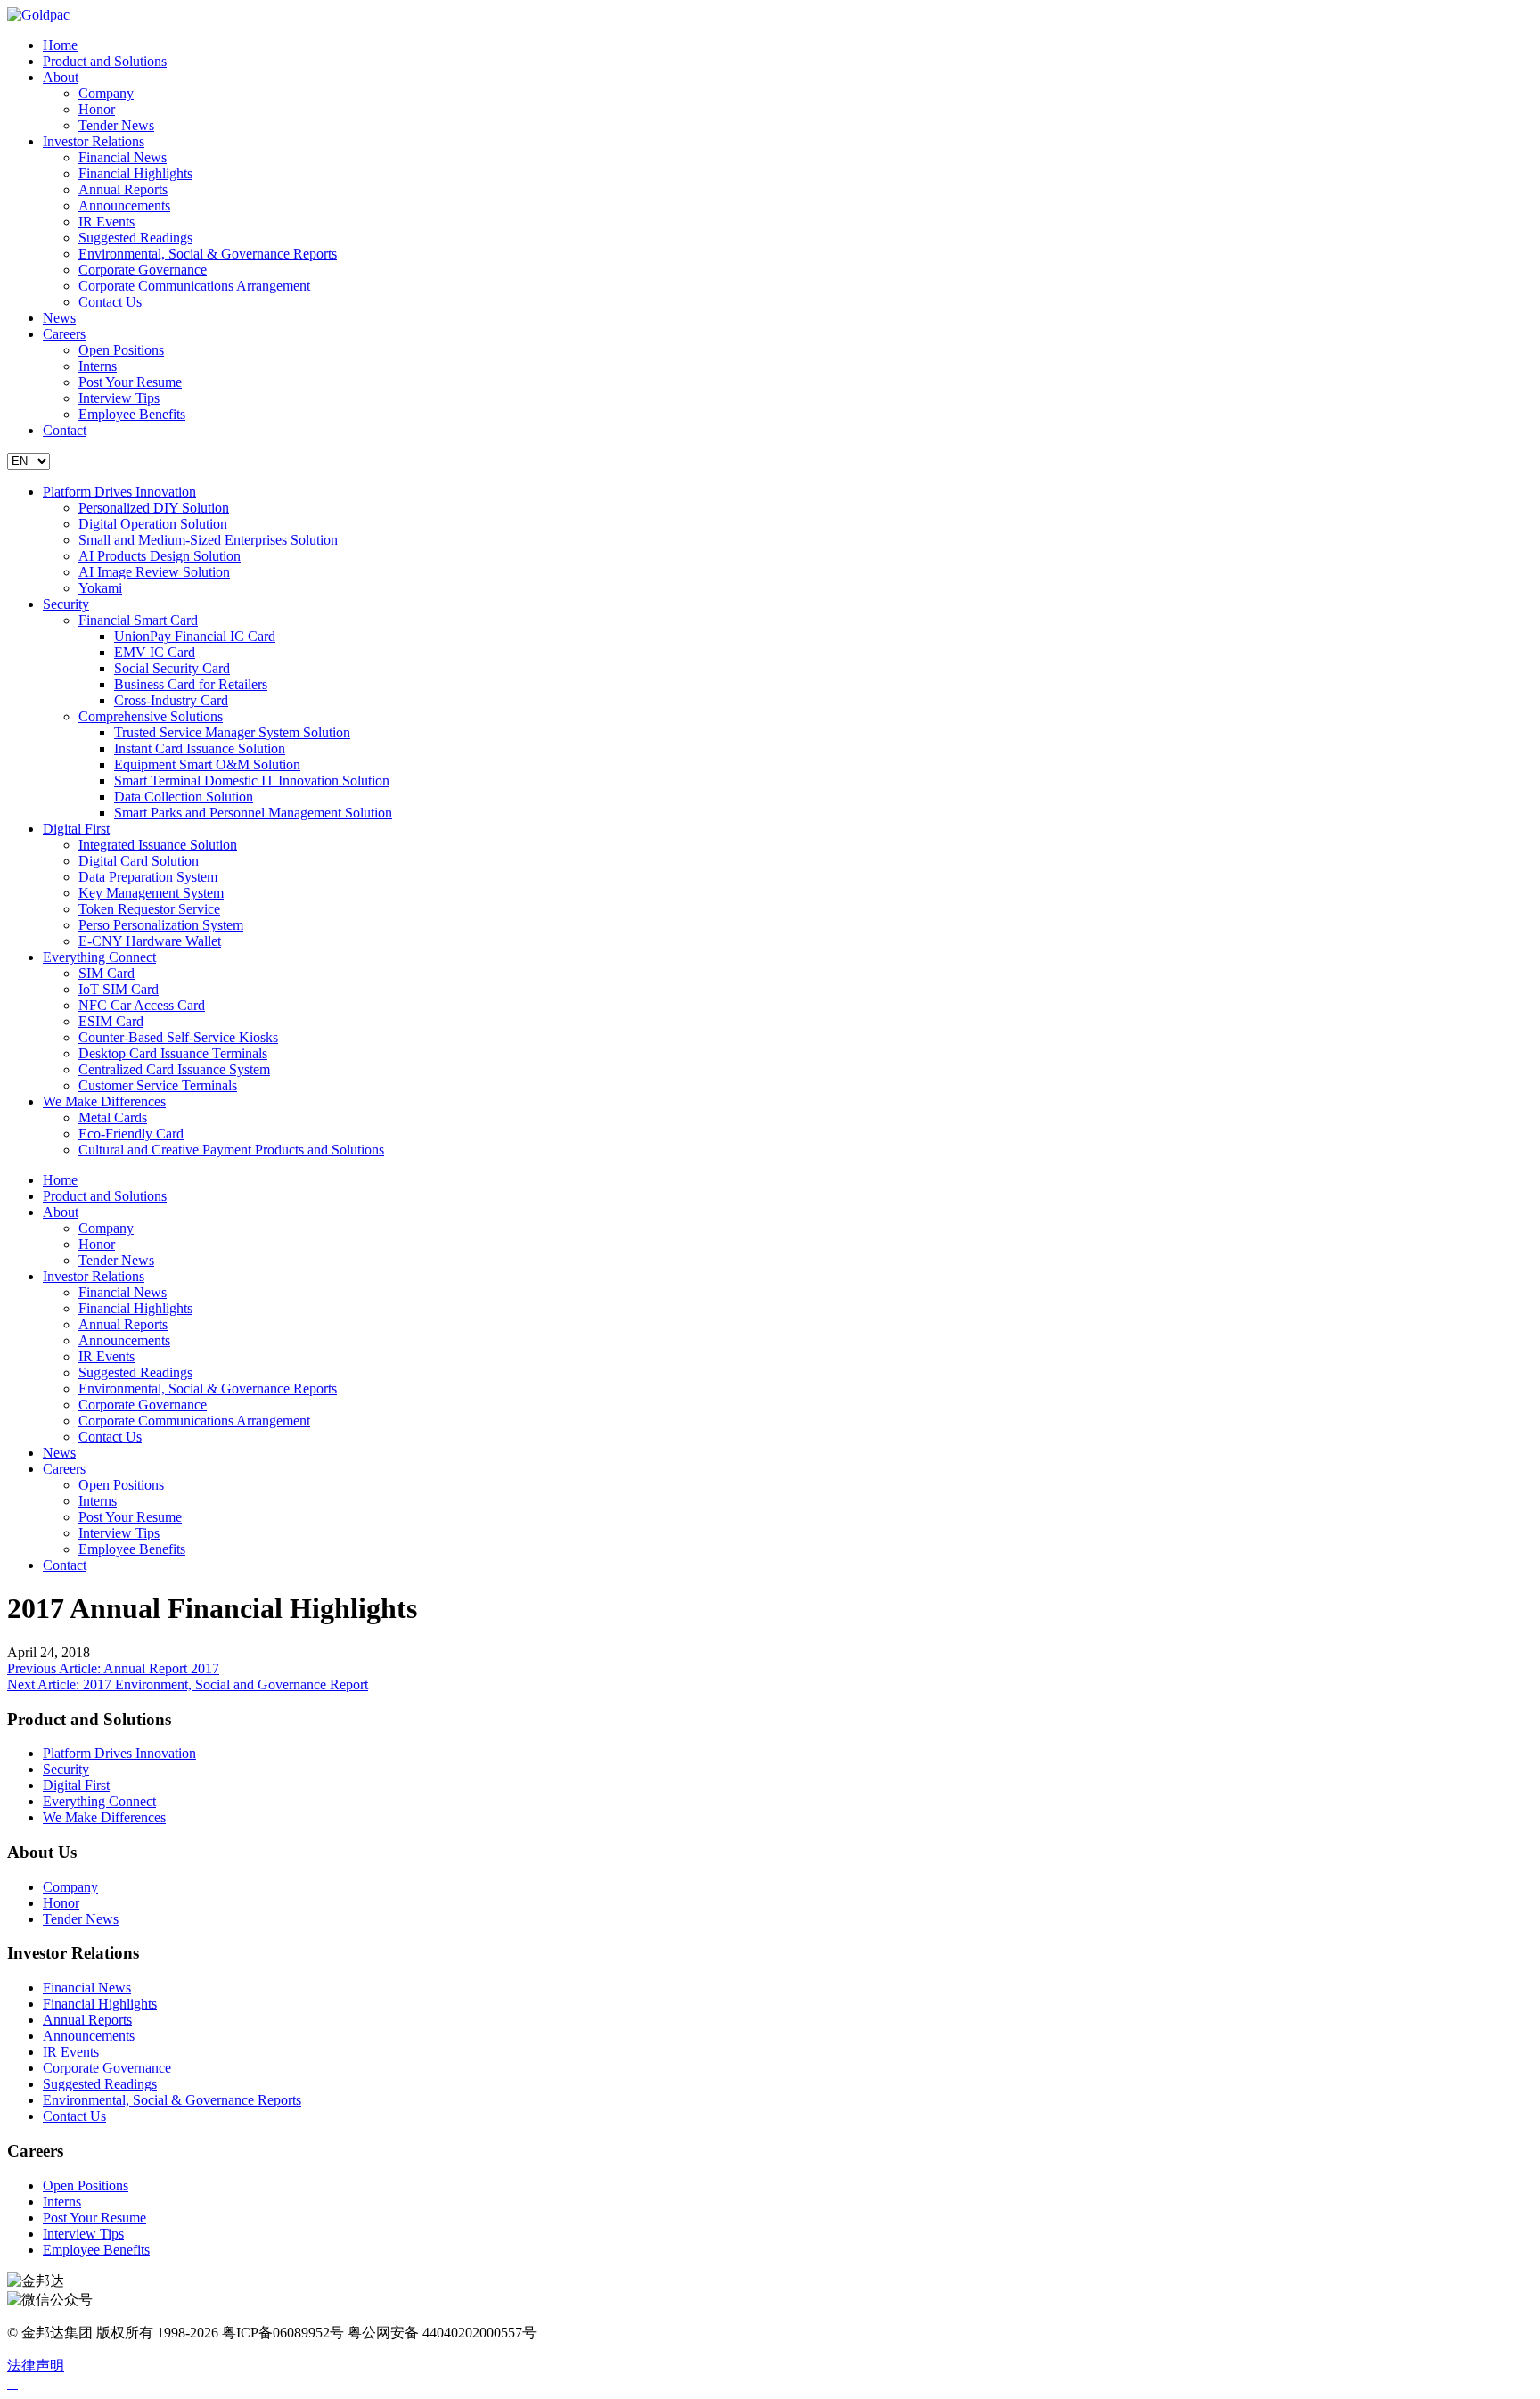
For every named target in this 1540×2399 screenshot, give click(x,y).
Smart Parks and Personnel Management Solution (253, 813)
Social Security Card (172, 668)
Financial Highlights (135, 173)
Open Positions (121, 350)
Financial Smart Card (138, 620)
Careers (64, 334)
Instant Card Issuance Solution (200, 748)
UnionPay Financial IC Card (195, 636)
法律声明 (36, 2366)
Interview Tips (119, 398)
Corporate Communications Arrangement (194, 286)
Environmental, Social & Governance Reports (208, 254)
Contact (65, 430)
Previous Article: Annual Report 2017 (113, 1668)
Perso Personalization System (161, 925)
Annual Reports (123, 189)
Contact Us (110, 302)
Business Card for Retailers (191, 684)
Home (60, 45)
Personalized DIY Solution (154, 508)
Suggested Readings (135, 238)
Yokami (100, 588)
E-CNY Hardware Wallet (150, 941)
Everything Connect (99, 957)
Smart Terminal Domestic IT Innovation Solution (252, 780)
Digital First (76, 829)
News (59, 318)
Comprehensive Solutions (151, 716)
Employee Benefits (132, 414)
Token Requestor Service (149, 909)
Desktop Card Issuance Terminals (173, 1053)
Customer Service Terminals (158, 1085)
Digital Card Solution (139, 861)
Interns (98, 366)
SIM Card (106, 973)
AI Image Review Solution (154, 572)
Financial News (123, 157)
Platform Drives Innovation (119, 492)
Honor (97, 109)
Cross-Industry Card (171, 700)
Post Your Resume (130, 382)
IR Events (106, 222)
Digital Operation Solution (153, 524)
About (61, 77)
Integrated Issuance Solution (158, 845)
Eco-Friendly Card (131, 1134)
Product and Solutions (105, 61)
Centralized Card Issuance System (174, 1069)
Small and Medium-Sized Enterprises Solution (208, 540)
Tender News (116, 125)
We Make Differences (104, 1101)
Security (66, 604)
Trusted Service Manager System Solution (232, 732)
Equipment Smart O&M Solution (207, 764)
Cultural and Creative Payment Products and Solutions (231, 1150)
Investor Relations (94, 141)
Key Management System (151, 893)
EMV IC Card (155, 652)
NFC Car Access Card (142, 1005)
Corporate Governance (143, 270)
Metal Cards (113, 1117)
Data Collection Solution (184, 797)
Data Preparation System (148, 877)
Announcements (124, 205)
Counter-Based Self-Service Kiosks (178, 1037)
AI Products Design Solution (160, 556)
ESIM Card (111, 1021)
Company (106, 93)
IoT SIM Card (119, 989)
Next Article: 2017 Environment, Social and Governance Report (188, 1684)
